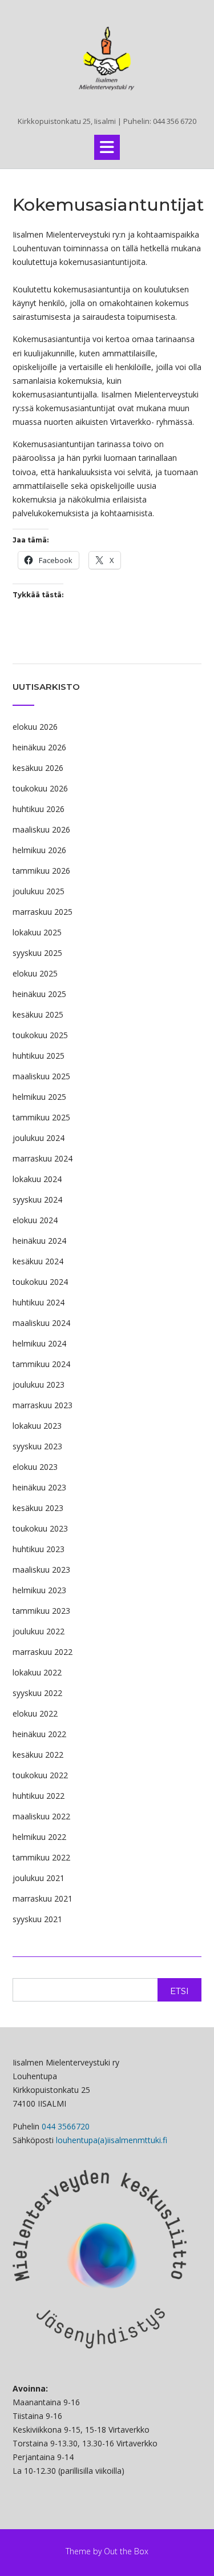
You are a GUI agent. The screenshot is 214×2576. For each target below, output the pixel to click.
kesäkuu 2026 (38, 768)
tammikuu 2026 (41, 871)
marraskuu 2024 (43, 1158)
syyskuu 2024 (37, 1199)
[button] (107, 147)
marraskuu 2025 (43, 912)
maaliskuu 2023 (41, 1570)
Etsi (179, 1991)
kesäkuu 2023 (38, 1508)
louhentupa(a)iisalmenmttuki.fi (112, 2140)
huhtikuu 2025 (39, 1056)
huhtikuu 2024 (39, 1302)
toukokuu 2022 (40, 1775)
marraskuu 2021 (43, 1898)
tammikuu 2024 (41, 1364)
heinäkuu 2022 (39, 1734)
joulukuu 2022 (39, 1631)
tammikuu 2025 (41, 1117)
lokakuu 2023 (37, 1426)
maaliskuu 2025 (41, 1076)
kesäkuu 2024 (38, 1261)
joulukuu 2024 (39, 1138)
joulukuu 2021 (39, 1878)
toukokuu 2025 (40, 1035)
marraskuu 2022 (43, 1652)
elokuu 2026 (35, 727)
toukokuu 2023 (40, 1528)
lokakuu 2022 (37, 1672)
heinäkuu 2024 (39, 1241)
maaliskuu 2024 (41, 1323)
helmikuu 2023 (39, 1590)
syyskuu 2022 (37, 1693)
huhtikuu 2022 (39, 1796)
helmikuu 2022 (39, 1837)
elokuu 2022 (35, 1713)
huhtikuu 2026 (39, 809)
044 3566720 (66, 2126)
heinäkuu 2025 (39, 994)
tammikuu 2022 (41, 1857)
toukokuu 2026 (40, 788)
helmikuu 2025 (39, 1097)
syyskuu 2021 (37, 1919)
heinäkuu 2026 (39, 747)
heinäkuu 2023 (39, 1487)
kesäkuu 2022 (38, 1755)
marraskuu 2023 (43, 1405)
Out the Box (126, 2551)
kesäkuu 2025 (38, 1014)
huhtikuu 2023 (39, 1549)
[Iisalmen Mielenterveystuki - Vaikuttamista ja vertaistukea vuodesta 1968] (107, 59)
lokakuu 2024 (37, 1179)
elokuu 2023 (35, 1467)
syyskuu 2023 (37, 1446)
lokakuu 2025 (37, 932)
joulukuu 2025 (39, 891)
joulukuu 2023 (39, 1385)
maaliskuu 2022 (41, 1816)
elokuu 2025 (35, 973)
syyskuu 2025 (37, 953)
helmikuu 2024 (39, 1343)
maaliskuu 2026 (41, 829)
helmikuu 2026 (39, 850)
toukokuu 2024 (40, 1282)
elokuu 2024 (35, 1220)
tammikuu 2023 (41, 1611)
